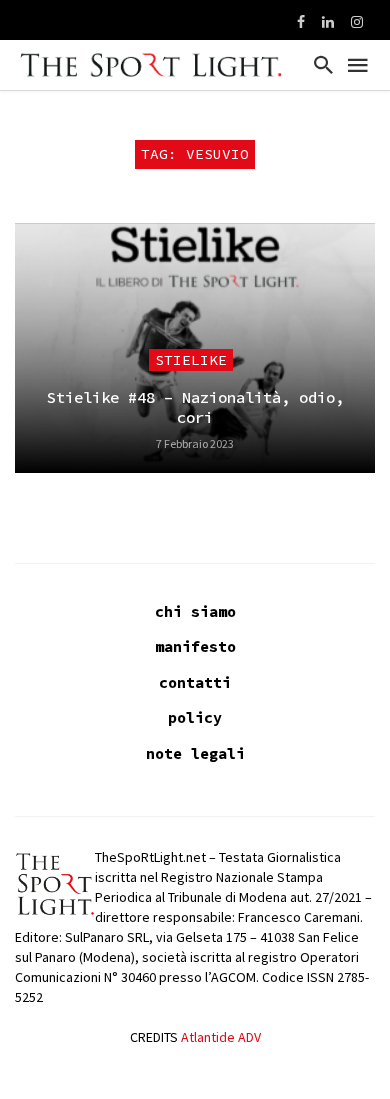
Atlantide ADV (221, 1037)
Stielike (191, 360)
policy (195, 717)
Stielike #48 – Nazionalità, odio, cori (195, 407)
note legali (195, 753)
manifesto (195, 646)
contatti (195, 682)
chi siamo (195, 611)
